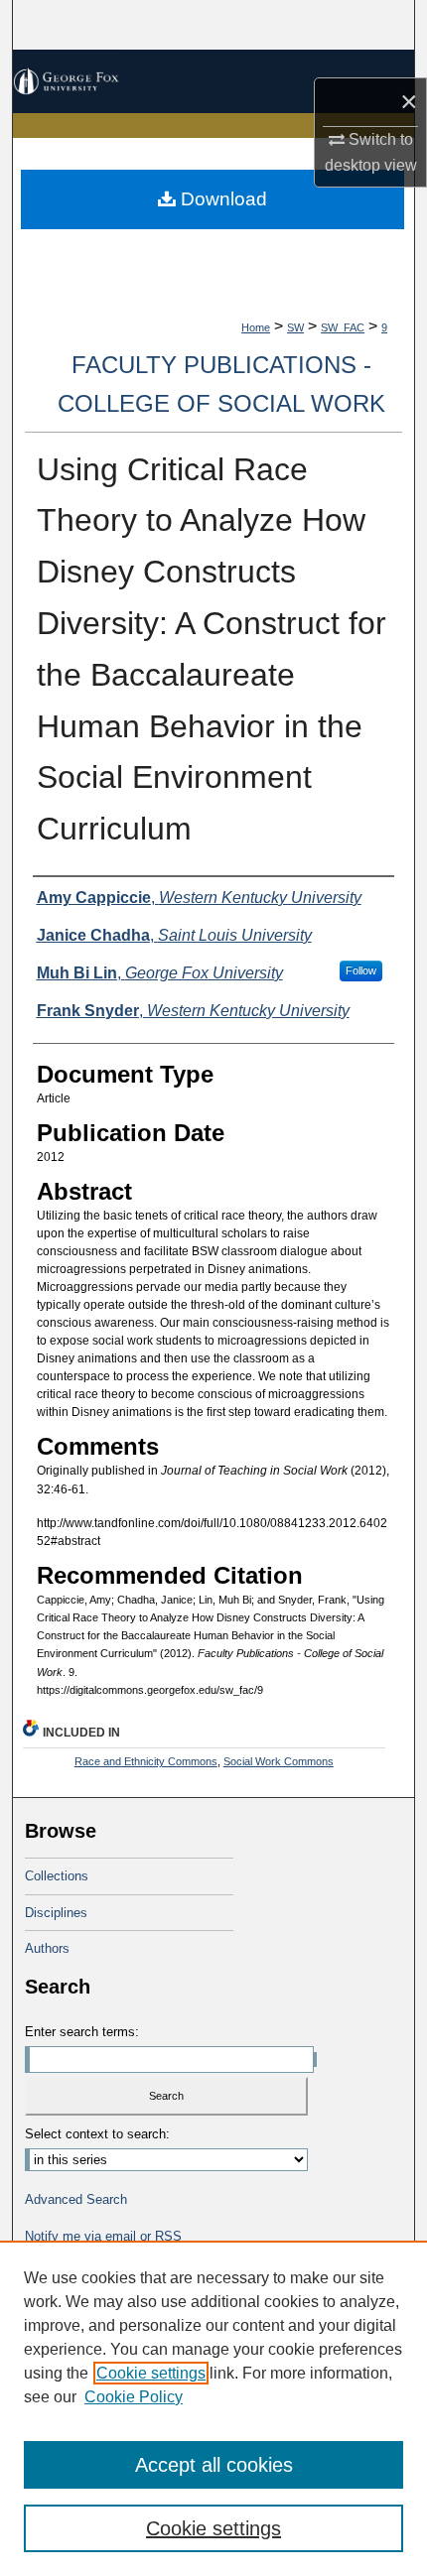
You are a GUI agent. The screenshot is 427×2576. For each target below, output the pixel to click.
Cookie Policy (134, 2397)
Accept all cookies (214, 2465)
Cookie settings (151, 2373)
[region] (213, 2408)
